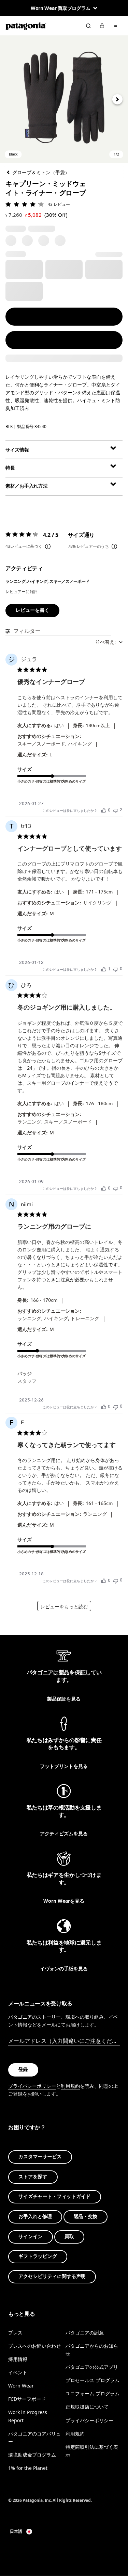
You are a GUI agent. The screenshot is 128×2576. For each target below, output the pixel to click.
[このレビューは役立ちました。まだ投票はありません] (104, 810)
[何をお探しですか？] (88, 26)
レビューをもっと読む (64, 1607)
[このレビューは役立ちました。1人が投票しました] (104, 969)
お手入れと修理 (35, 2217)
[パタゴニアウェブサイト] (26, 26)
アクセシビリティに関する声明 (52, 2276)
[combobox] (109, 642)
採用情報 (18, 2359)
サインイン (31, 2236)
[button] (64, 99)
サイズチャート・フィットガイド (55, 2196)
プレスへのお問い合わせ (34, 2346)
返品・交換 (86, 2217)
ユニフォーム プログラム (93, 2393)
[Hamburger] (116, 26)
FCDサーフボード (27, 2399)
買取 (69, 2236)
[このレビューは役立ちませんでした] (116, 810)
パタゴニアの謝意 (85, 2333)
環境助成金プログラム (32, 2455)
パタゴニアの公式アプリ (92, 2367)
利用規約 (70, 2086)
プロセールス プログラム (93, 2380)
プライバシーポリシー (32, 2086)
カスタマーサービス (40, 2157)
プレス (15, 2333)
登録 (23, 2070)
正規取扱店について (87, 2407)
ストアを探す (33, 2177)
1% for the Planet (28, 2468)
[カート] (102, 26)
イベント (18, 2372)
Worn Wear (21, 2386)
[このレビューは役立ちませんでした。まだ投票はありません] (116, 969)
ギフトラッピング (38, 2256)
